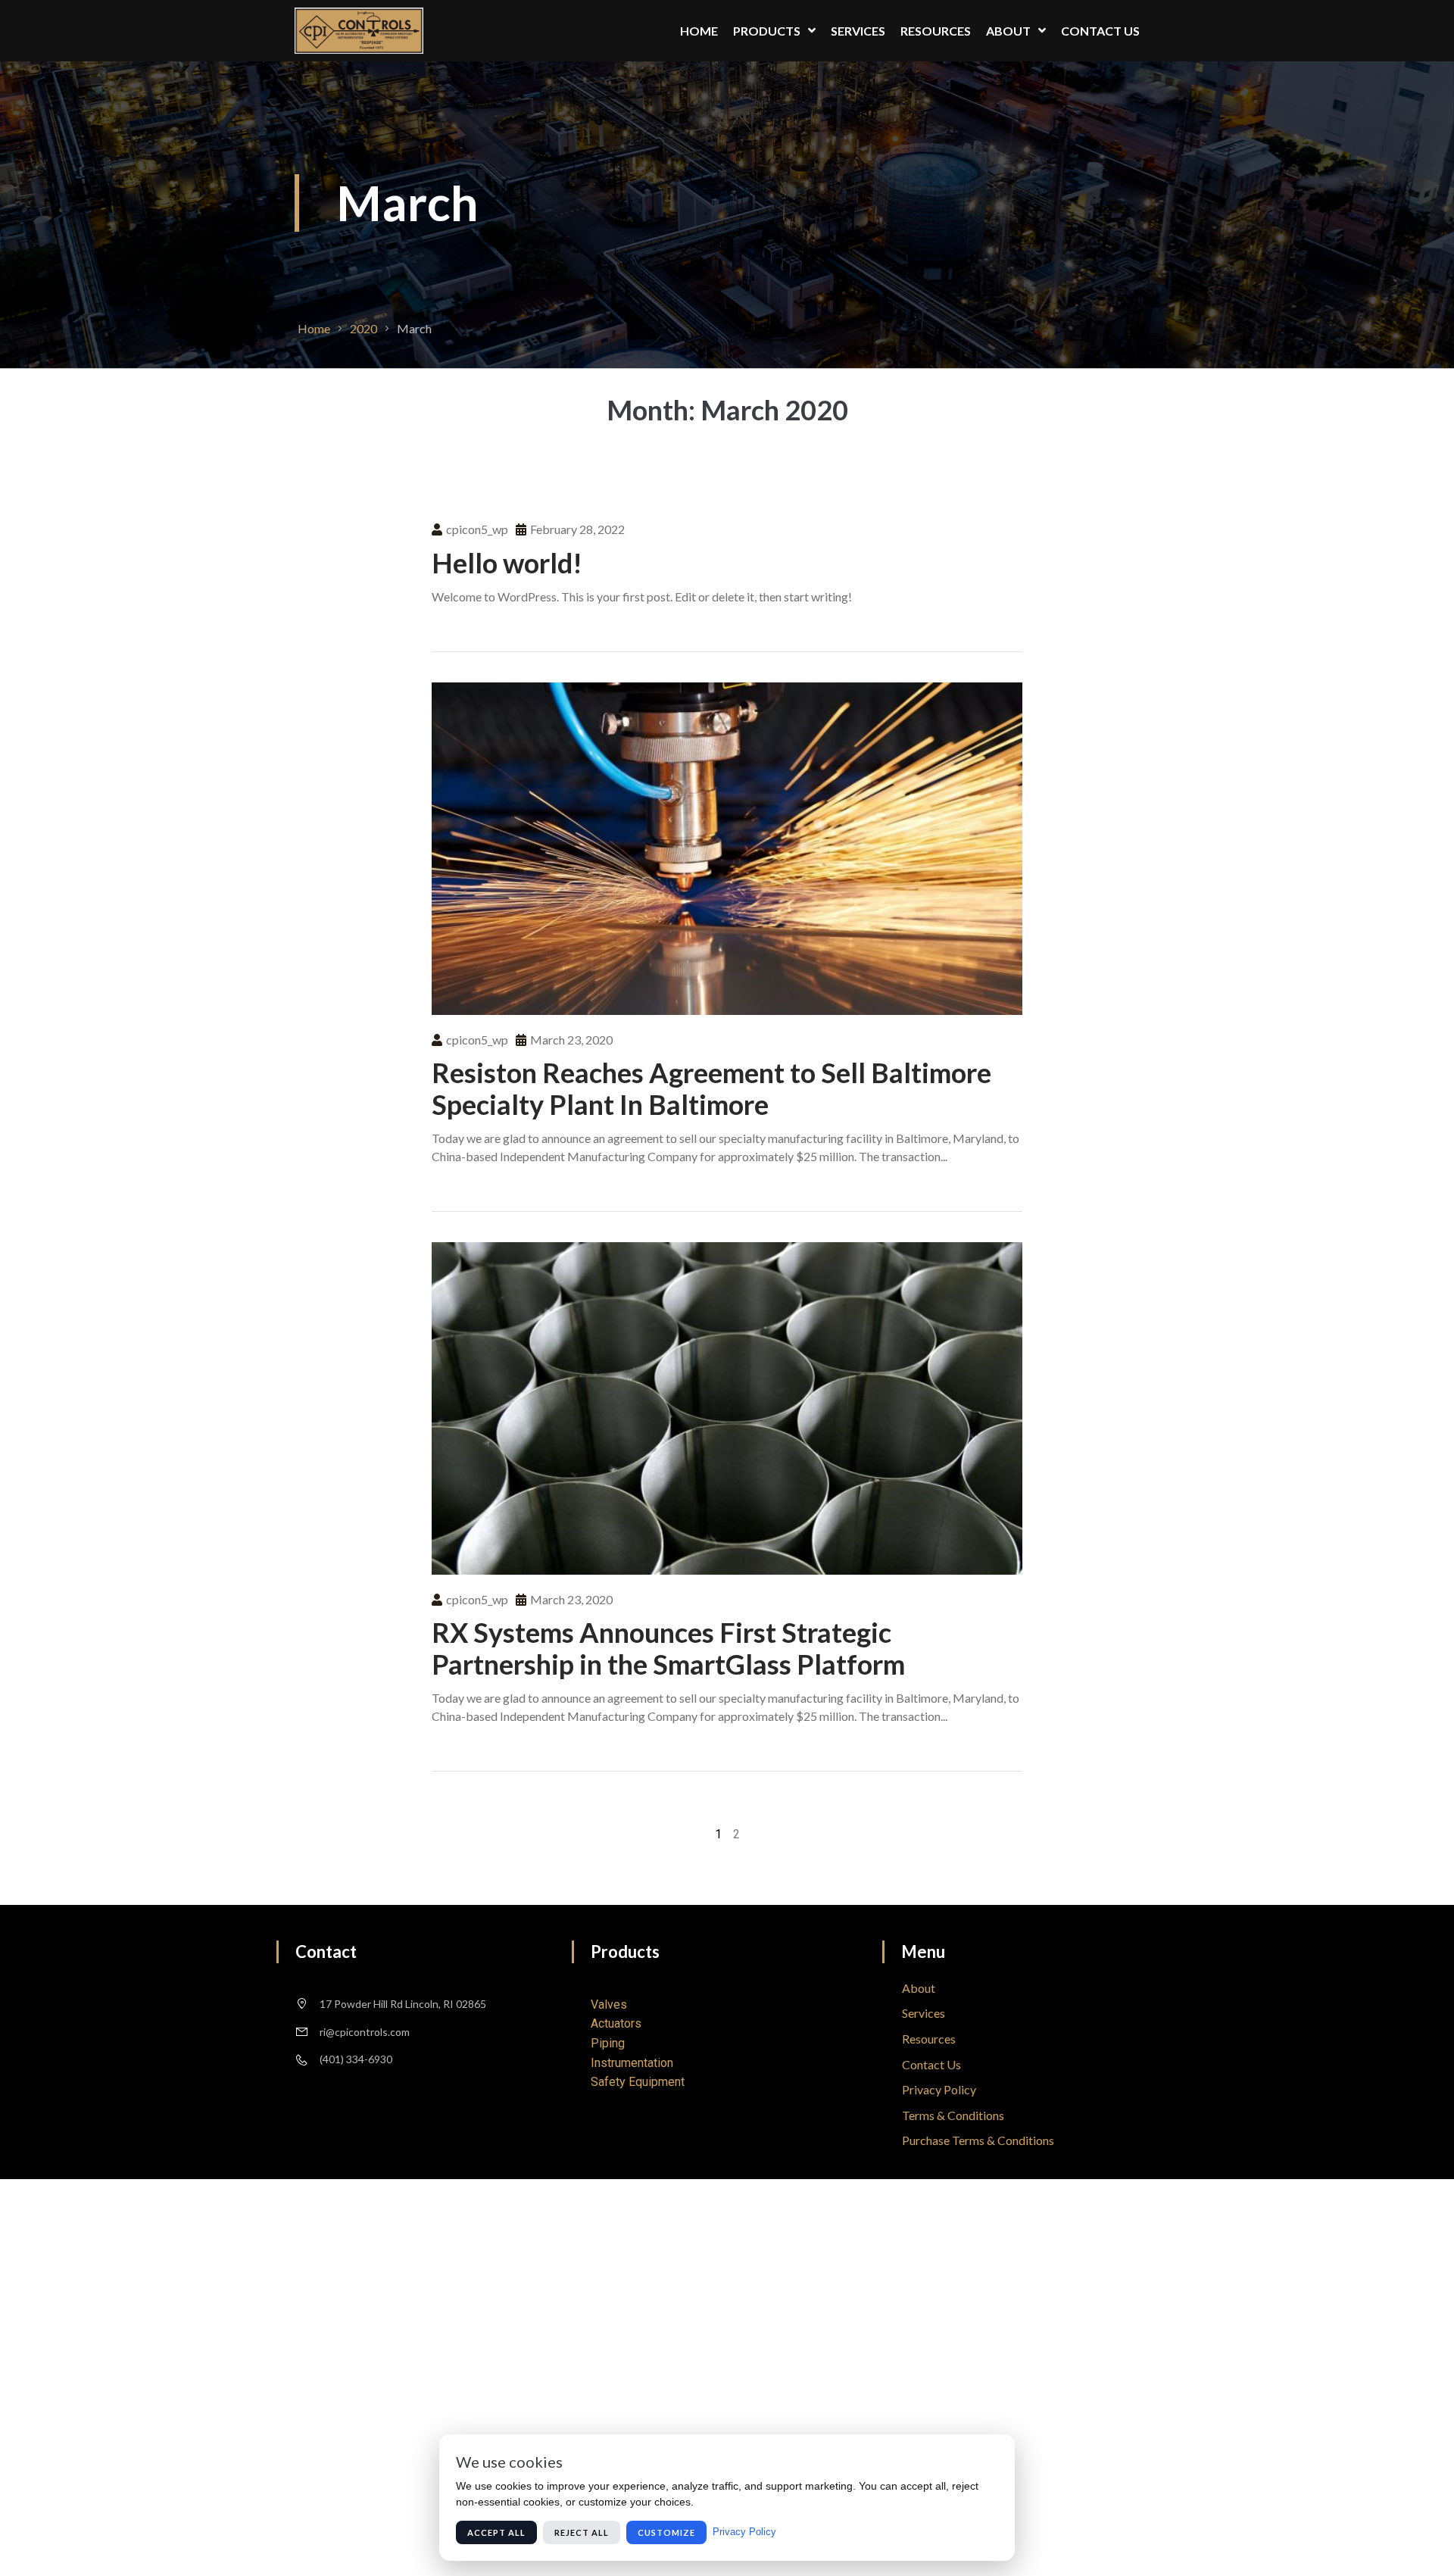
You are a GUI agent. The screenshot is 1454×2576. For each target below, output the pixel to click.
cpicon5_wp (477, 529)
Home (314, 328)
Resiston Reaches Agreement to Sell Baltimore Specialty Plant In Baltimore (711, 1088)
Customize (666, 2532)
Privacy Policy (744, 2532)
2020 (363, 328)
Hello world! (507, 563)
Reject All (582, 2532)
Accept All (496, 2532)
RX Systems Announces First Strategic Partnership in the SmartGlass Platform (668, 1648)
